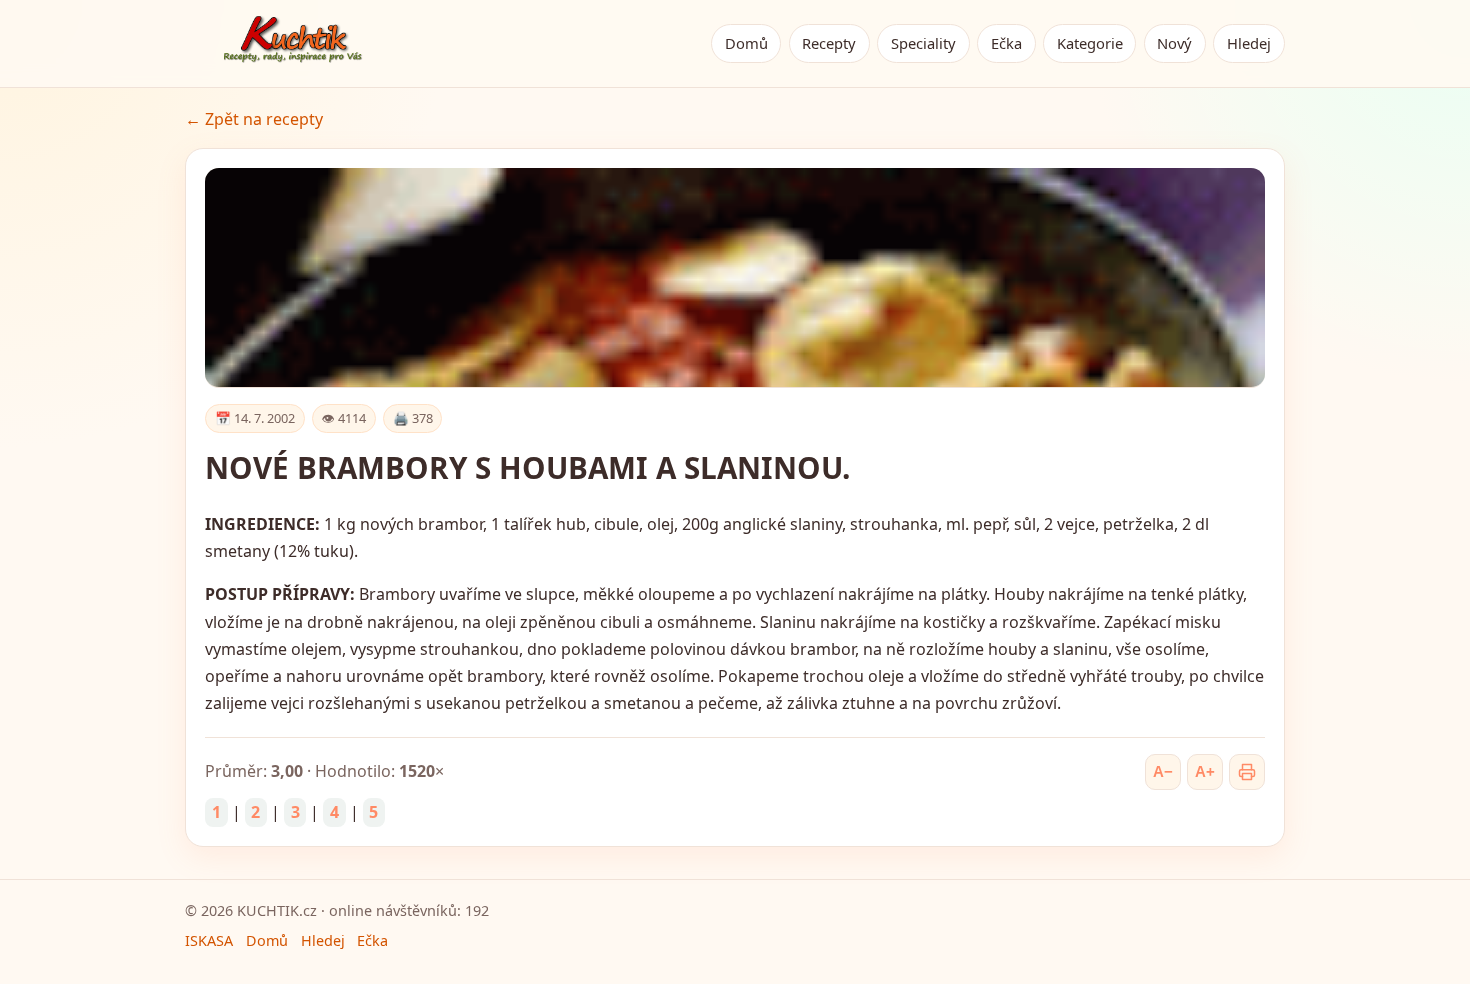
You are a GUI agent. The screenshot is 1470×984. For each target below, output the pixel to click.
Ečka (1006, 43)
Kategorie (1090, 43)
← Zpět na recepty (254, 119)
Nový (1174, 43)
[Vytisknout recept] (1247, 772)
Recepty (829, 43)
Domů (746, 43)
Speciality (923, 43)
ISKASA (209, 940)
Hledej (1249, 43)
